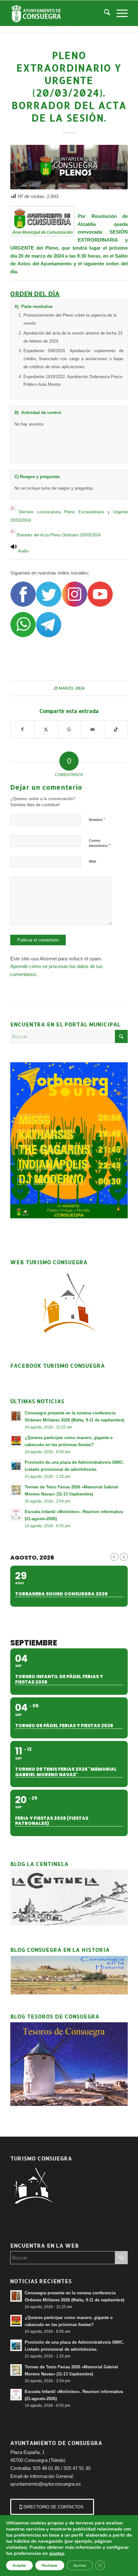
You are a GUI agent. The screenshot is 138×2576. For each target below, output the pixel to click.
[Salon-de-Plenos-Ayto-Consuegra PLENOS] (69, 167)
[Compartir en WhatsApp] (69, 729)
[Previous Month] (114, 1557)
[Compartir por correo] (92, 729)
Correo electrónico (100, 843)
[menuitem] (104, 13)
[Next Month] (124, 1557)
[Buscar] (104, 13)
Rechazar (50, 2565)
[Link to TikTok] (116, 729)
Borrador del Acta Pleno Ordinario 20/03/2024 (59, 535)
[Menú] (119, 13)
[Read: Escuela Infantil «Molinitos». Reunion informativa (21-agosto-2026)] (16, 1515)
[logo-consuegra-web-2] (57, 13)
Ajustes (80, 2565)
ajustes (57, 2553)
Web (93, 861)
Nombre (97, 820)
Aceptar (19, 2565)
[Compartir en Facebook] (22, 729)
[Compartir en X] (46, 729)
